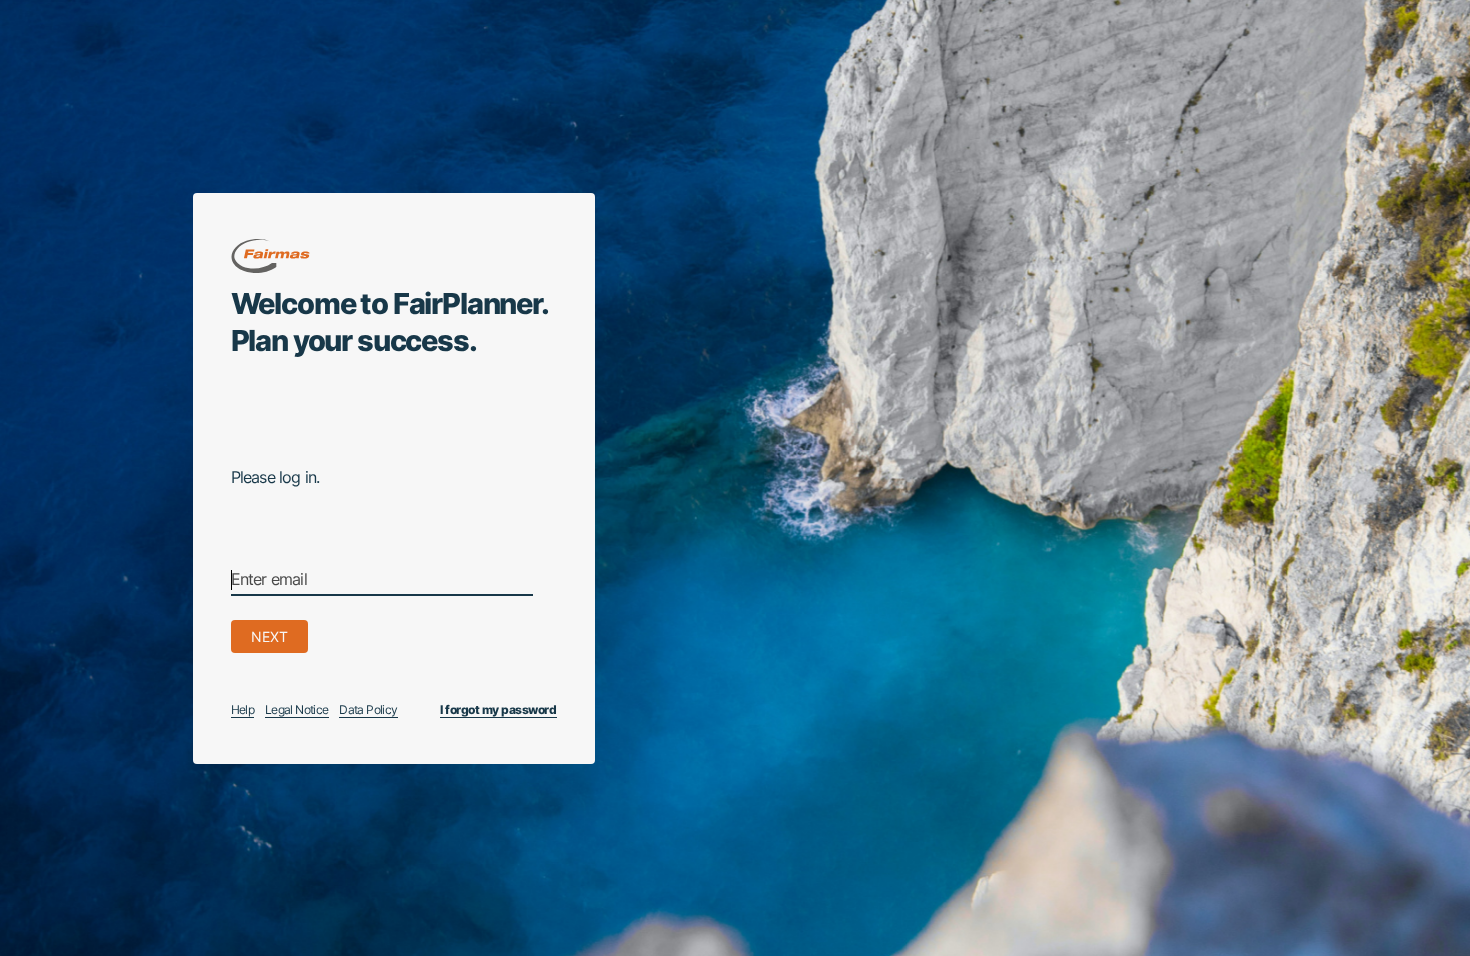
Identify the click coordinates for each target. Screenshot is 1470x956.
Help (243, 709)
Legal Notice (297, 709)
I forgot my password (498, 709)
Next (269, 636)
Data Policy (368, 709)
